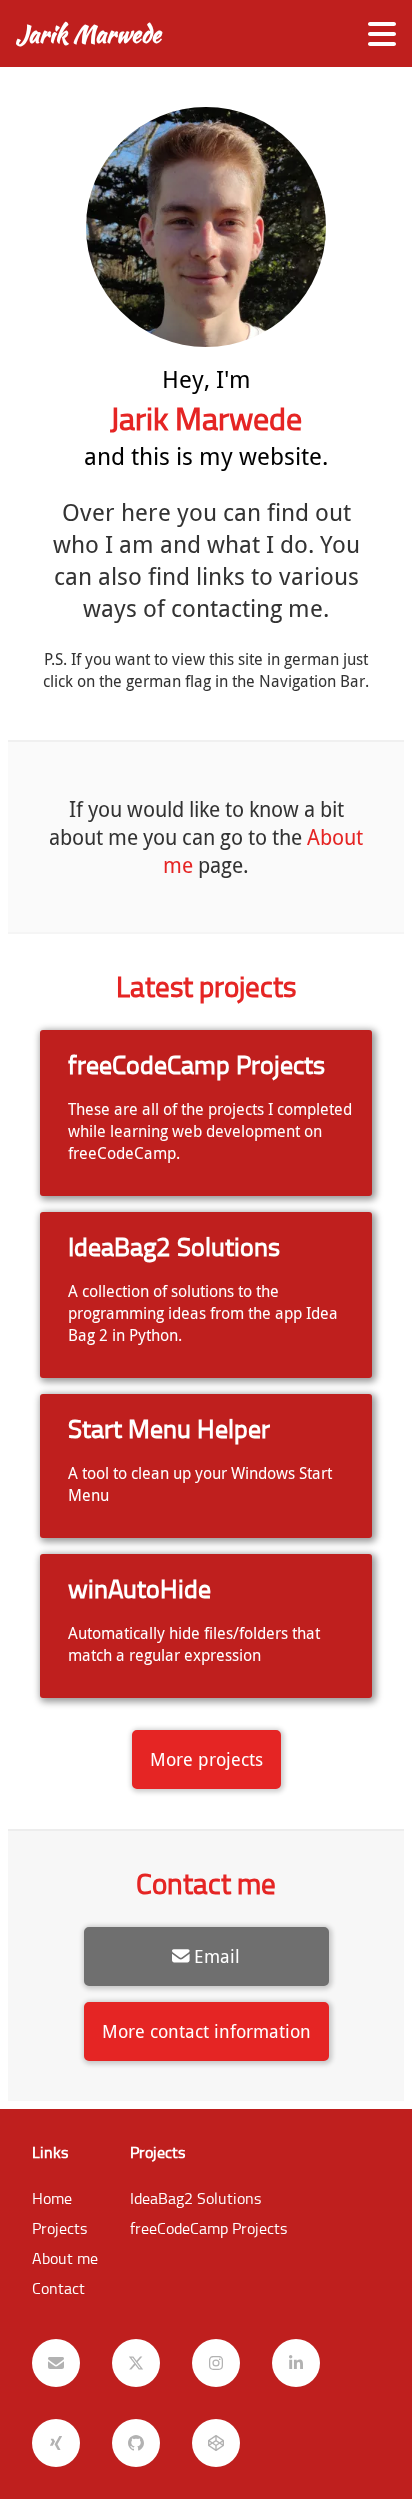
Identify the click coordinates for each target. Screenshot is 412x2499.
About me (65, 2258)
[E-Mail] (56, 2363)
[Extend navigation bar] (382, 34)
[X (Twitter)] (136, 2363)
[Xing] (56, 2443)
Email (217, 1956)
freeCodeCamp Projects (208, 2228)
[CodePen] (216, 2443)
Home (52, 2198)
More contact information (206, 2031)
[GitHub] (136, 2443)
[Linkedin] (296, 2363)
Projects (59, 2228)
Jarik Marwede (88, 33)
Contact (58, 2288)
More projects (206, 1759)
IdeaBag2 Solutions (195, 2198)
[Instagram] (216, 2363)
